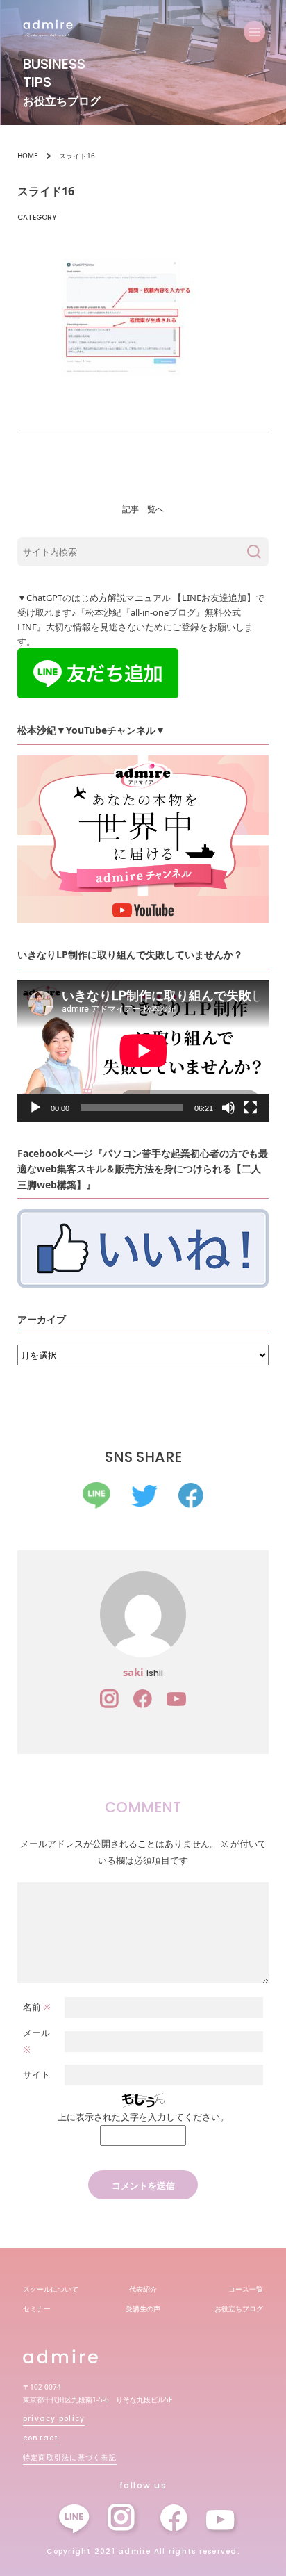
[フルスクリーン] (251, 1108)
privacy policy (54, 2419)
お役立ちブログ (239, 2308)
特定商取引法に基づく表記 (70, 2458)
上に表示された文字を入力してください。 (143, 2117)
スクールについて (51, 2289)
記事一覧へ (143, 509)
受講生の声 (143, 2308)
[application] (143, 1051)
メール (36, 2041)
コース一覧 (246, 2289)
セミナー (37, 2308)
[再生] (35, 1108)
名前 (37, 2007)
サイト (36, 2074)
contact (41, 2438)
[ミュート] (228, 1108)
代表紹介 (143, 2289)
